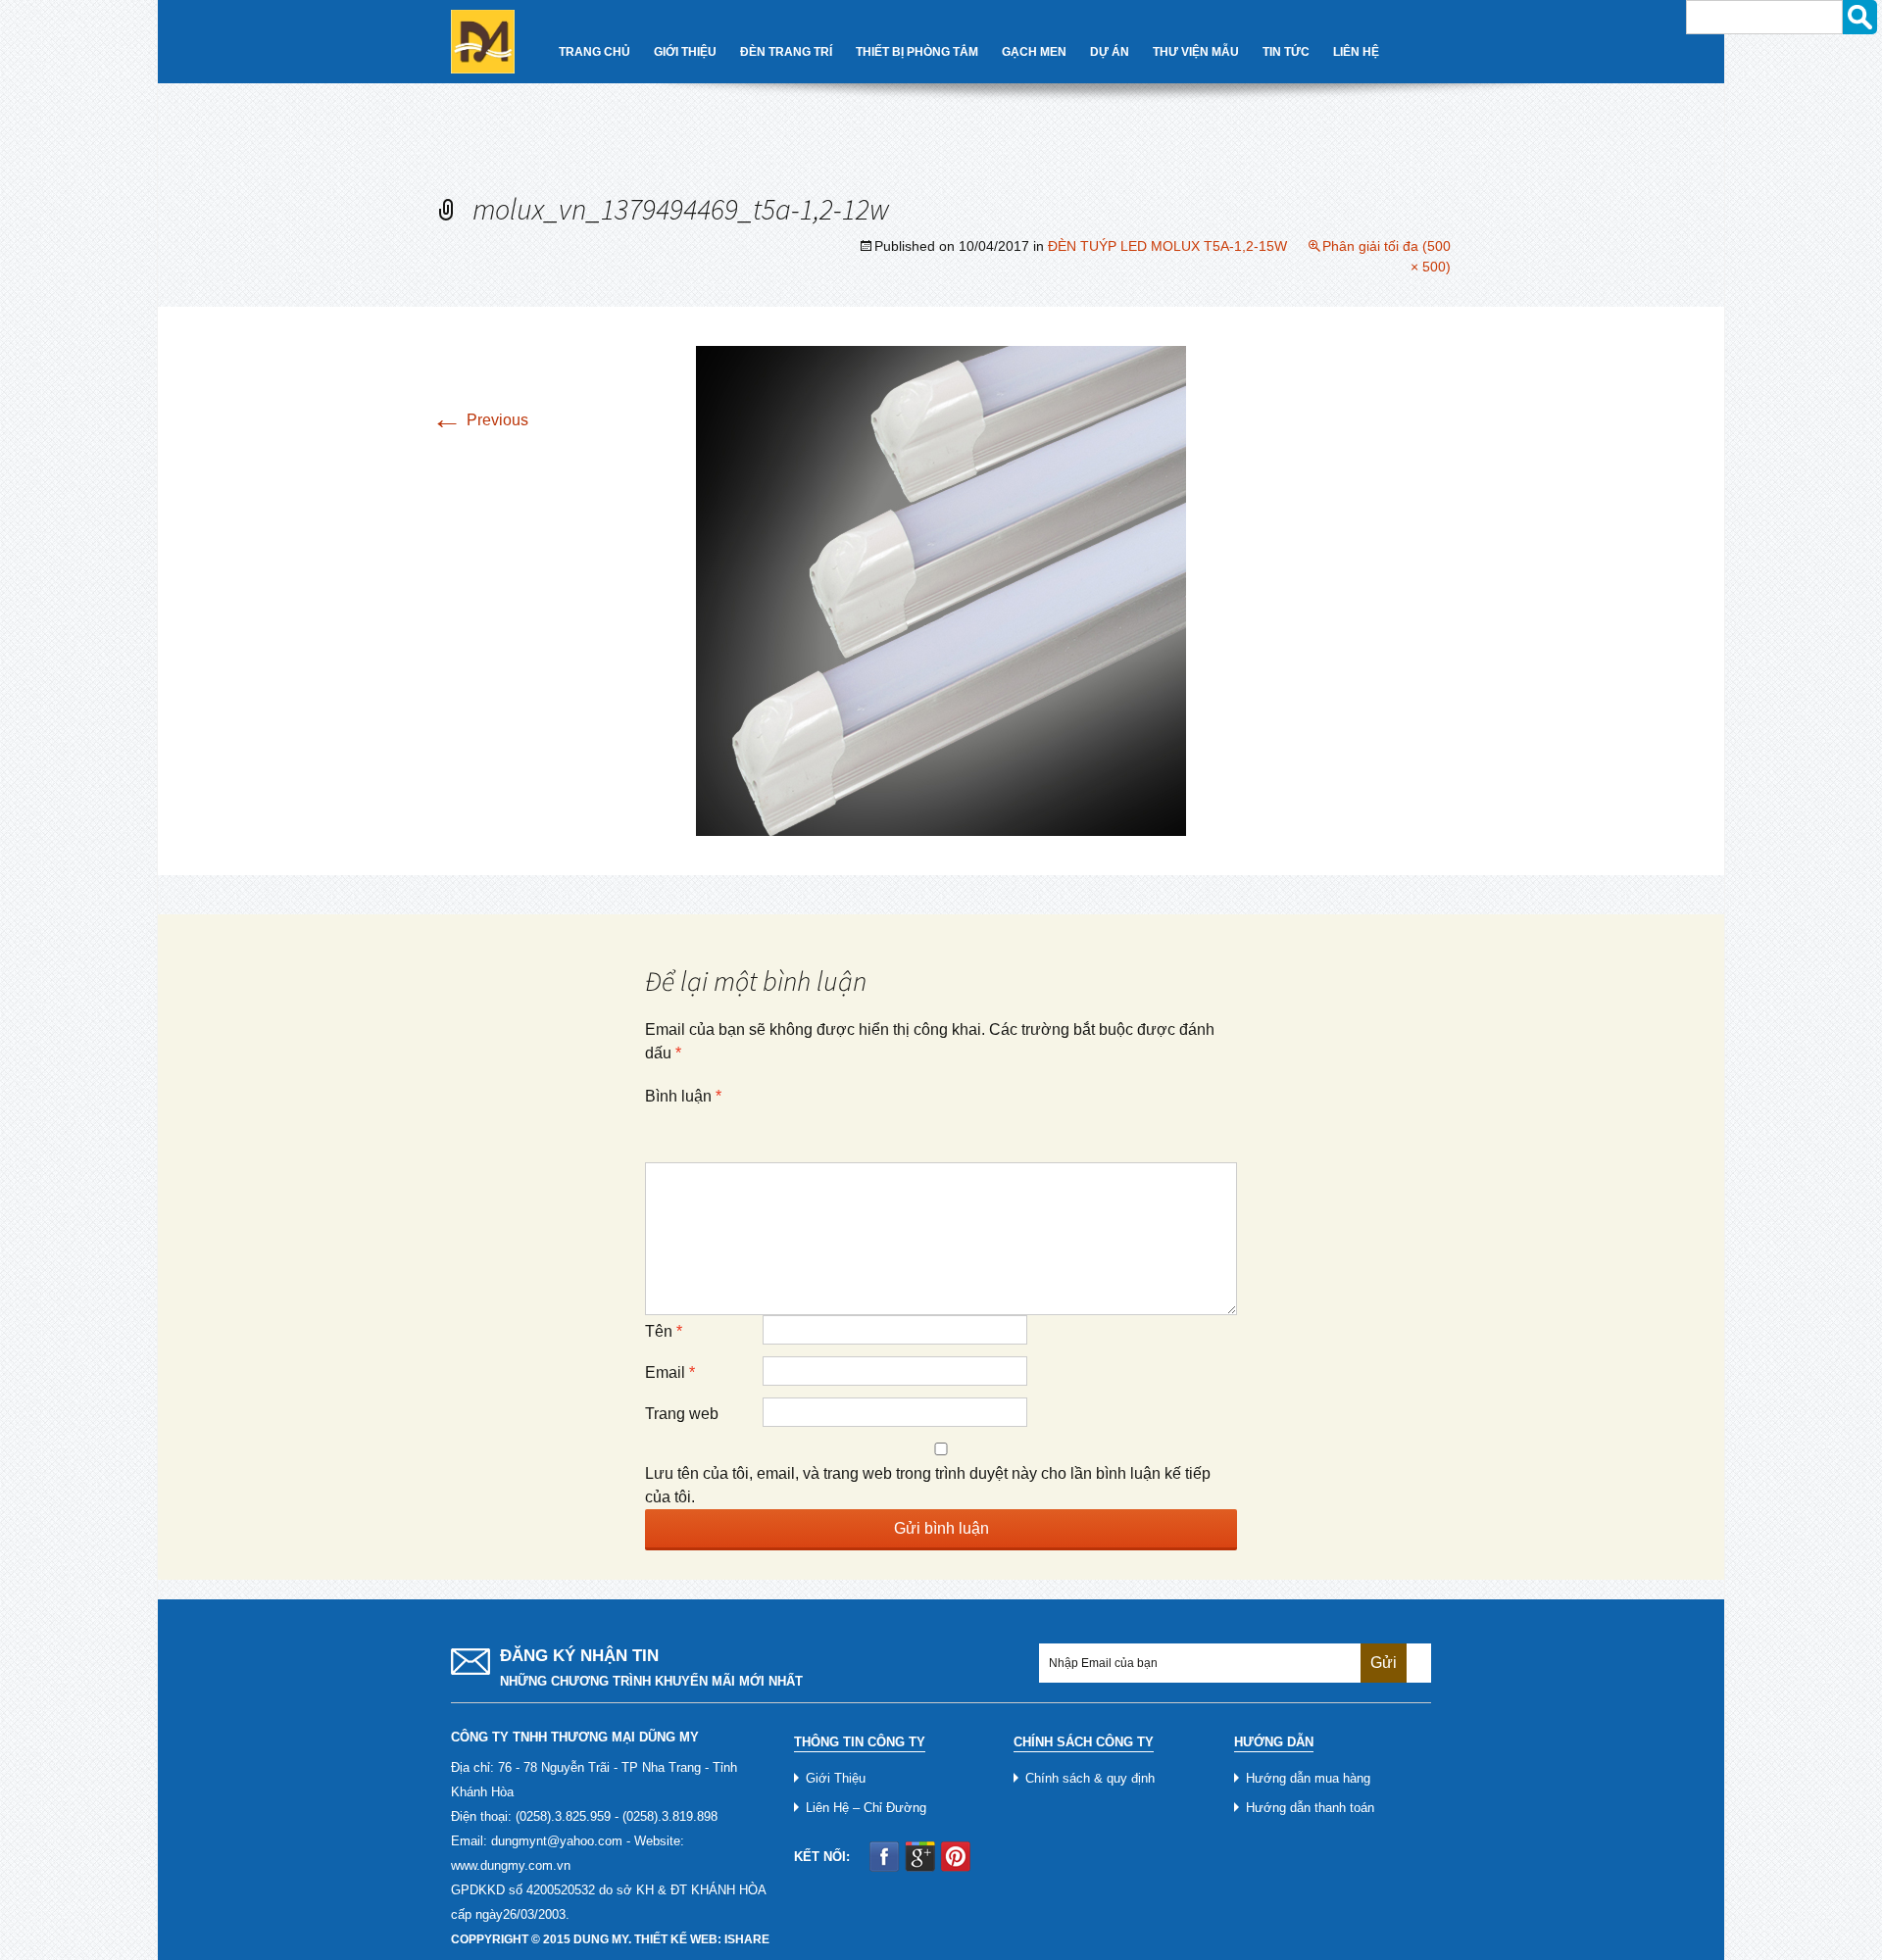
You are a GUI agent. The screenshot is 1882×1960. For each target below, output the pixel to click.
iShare (747, 1939)
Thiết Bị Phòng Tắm (917, 52)
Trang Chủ (594, 52)
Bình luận (683, 1096)
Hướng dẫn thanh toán (1310, 1808)
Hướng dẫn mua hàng (1308, 1778)
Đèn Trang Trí (786, 52)
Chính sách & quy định (1090, 1778)
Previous (480, 420)
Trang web (682, 1414)
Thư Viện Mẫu (1196, 52)
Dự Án (1110, 52)
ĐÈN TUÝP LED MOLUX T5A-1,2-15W (1167, 246)
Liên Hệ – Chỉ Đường (866, 1808)
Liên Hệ (1356, 52)
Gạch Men (1034, 52)
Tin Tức (1286, 52)
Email (670, 1372)
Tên (664, 1331)
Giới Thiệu (685, 52)
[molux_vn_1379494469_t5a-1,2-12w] (941, 589)
